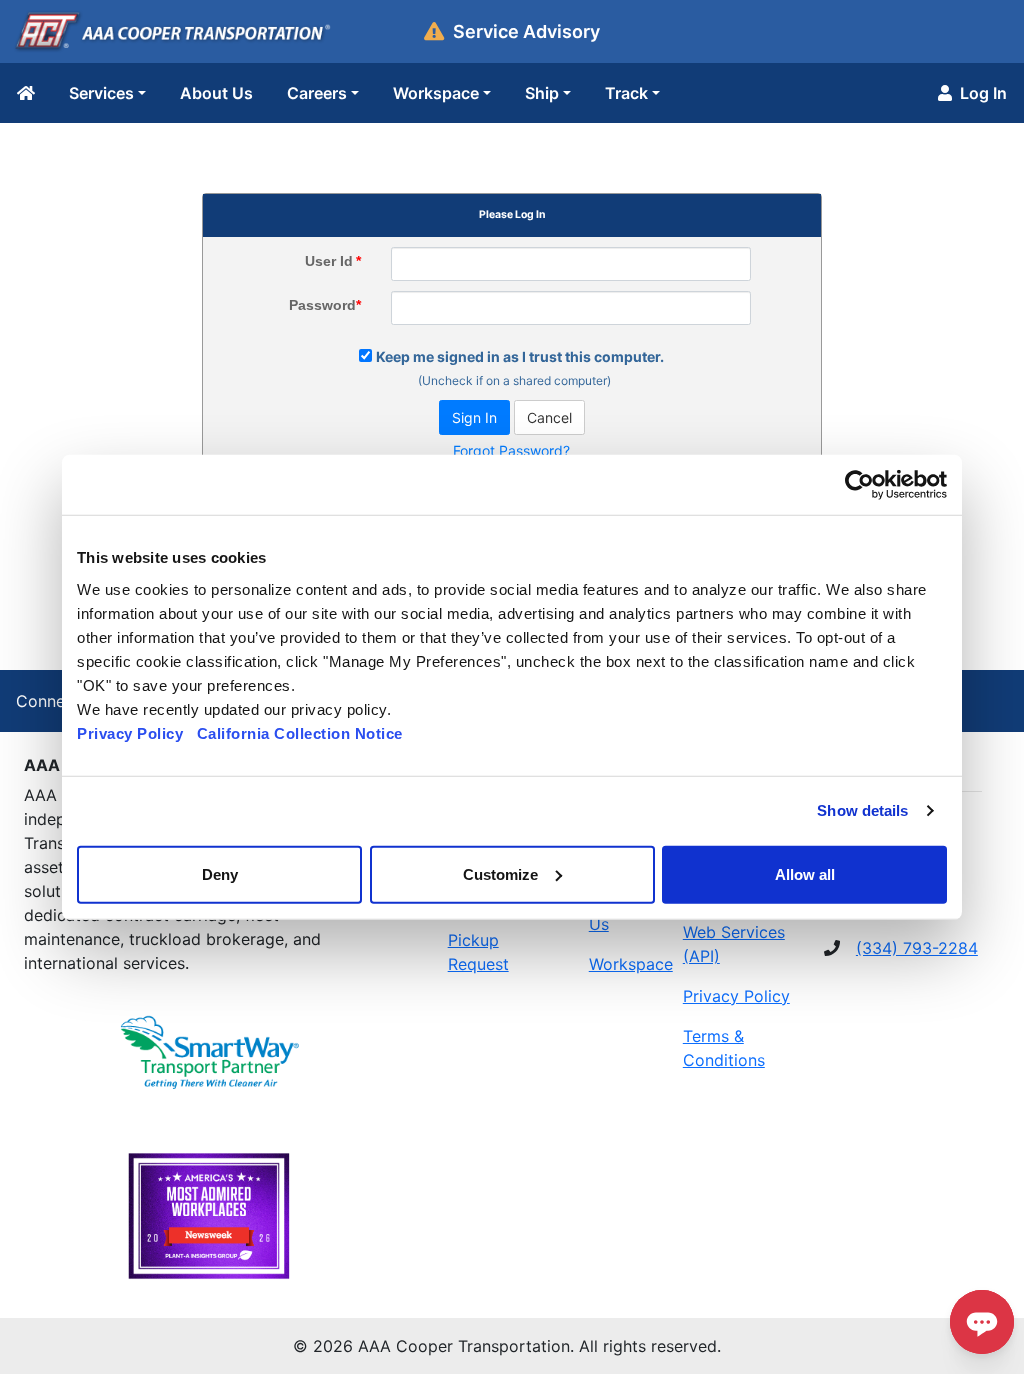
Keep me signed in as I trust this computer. (520, 356)
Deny (220, 873)
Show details (862, 810)
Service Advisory (526, 31)
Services (101, 93)
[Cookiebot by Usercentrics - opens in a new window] (859, 485)
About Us (216, 93)
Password (325, 305)
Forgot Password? (511, 450)
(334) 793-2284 (917, 948)
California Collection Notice (307, 732)
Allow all (805, 873)
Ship (542, 93)
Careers (317, 93)
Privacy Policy (130, 732)
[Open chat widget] (982, 1322)
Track (626, 93)
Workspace (436, 93)
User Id (333, 261)
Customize (500, 873)
